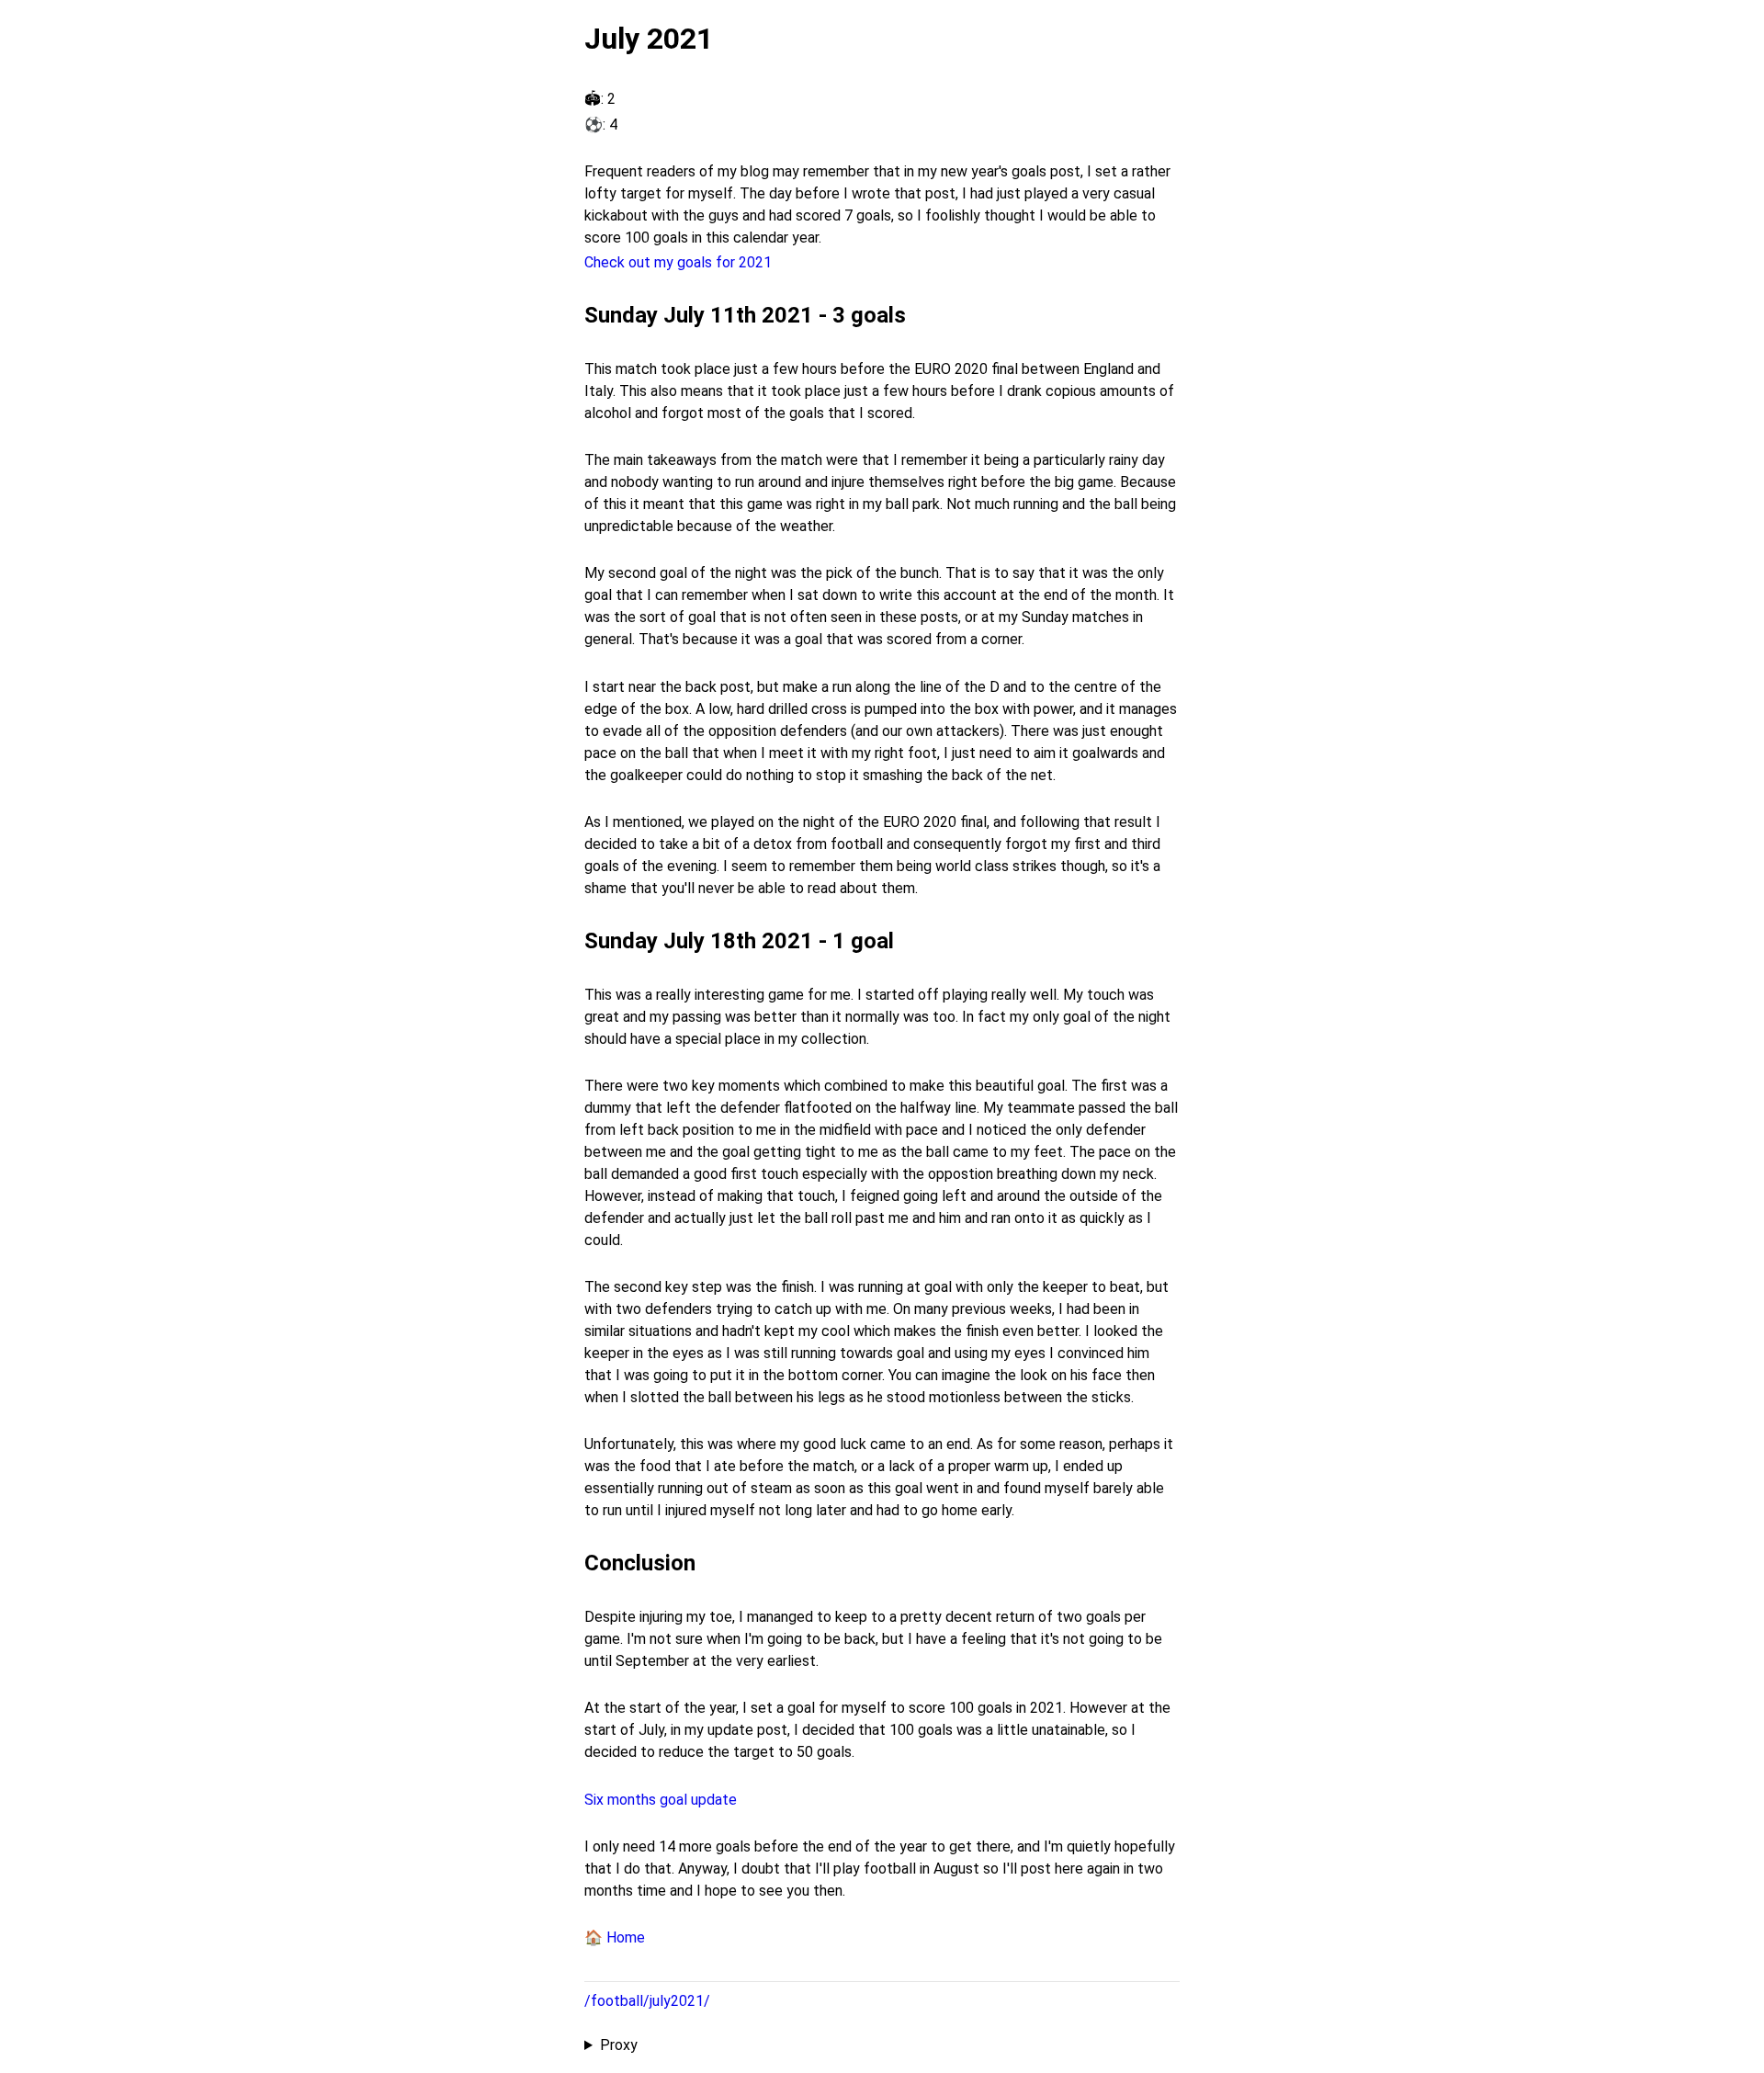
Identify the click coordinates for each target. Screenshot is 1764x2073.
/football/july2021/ (647, 2001)
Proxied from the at (837, 2046)
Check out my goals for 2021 (678, 262)
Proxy (619, 2045)
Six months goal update (661, 1800)
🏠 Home (615, 1937)
